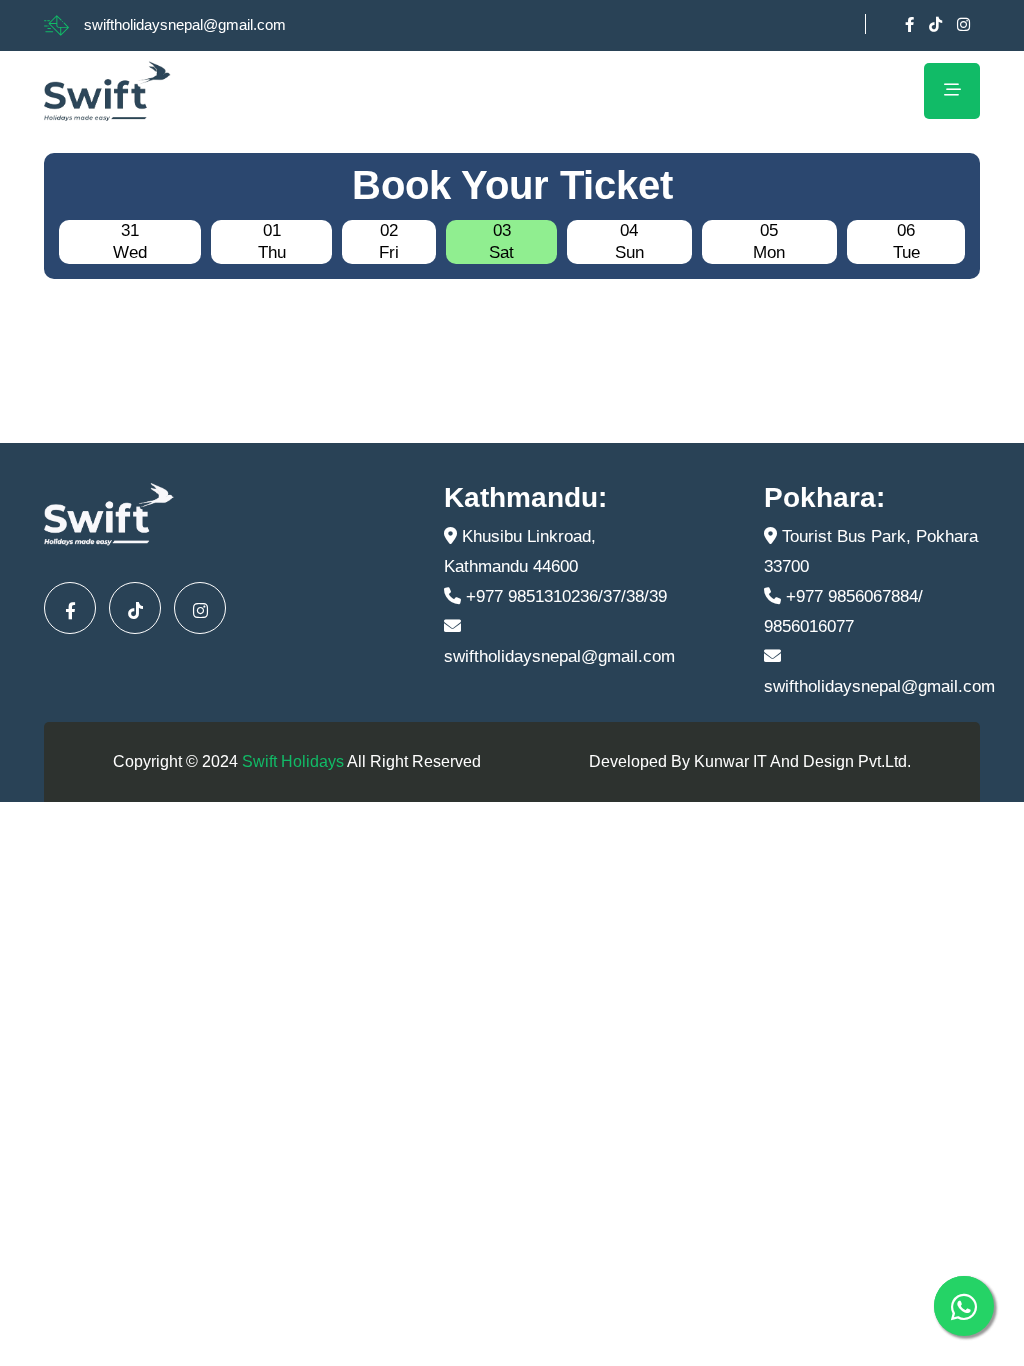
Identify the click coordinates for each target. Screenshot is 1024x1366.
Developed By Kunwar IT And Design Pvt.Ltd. (750, 761)
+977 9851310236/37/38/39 (564, 596)
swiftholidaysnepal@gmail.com (185, 24)
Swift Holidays (293, 761)
